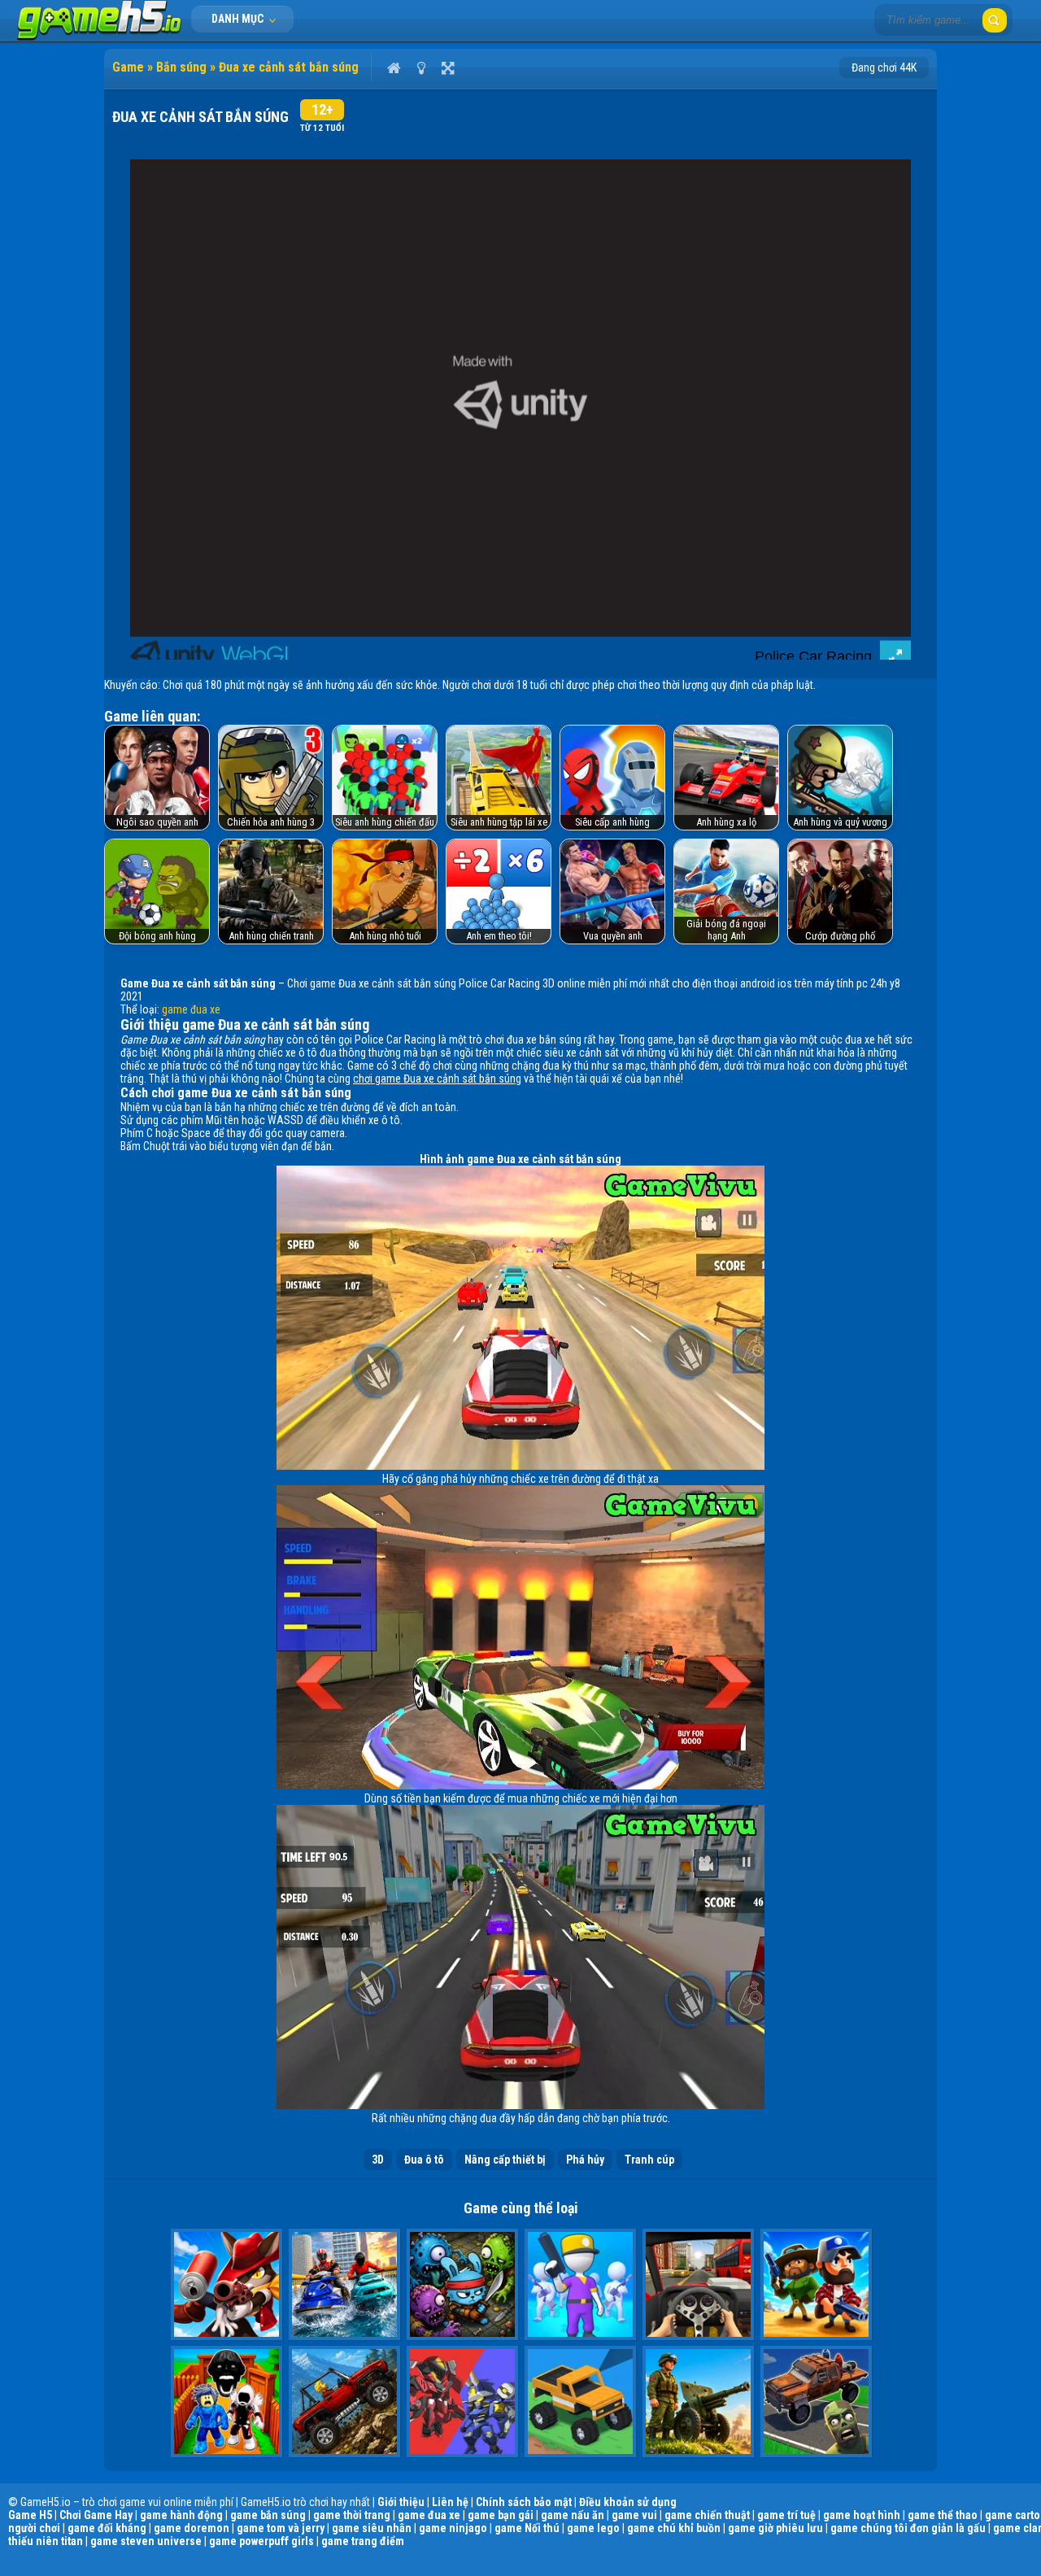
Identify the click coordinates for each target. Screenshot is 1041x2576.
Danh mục (239, 19)
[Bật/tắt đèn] (421, 68)
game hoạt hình (862, 2515)
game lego (593, 2528)
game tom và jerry (281, 2528)
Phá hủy (585, 2160)
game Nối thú (527, 2528)
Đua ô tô (424, 2160)
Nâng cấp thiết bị (505, 2160)
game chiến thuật (707, 2515)
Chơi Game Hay (96, 2515)
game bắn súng (268, 2515)
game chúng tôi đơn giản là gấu (908, 2528)
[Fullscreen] (448, 68)
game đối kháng (107, 2528)
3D (378, 2160)
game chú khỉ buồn (674, 2528)
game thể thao (943, 2515)
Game (128, 67)
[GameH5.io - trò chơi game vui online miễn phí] (100, 37)
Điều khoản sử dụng (628, 2502)
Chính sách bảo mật (524, 2502)
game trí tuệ (786, 2515)
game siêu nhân (372, 2528)
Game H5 (30, 2515)
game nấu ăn (573, 2515)
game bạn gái (501, 2515)
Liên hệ (450, 2502)
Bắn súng (181, 67)
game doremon (192, 2528)
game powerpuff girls (261, 2541)
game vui (634, 2515)
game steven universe (146, 2541)
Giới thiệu (401, 2502)
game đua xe (191, 1009)
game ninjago (453, 2528)
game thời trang (352, 2515)
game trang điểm (363, 2541)
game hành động (181, 2515)
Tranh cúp (649, 2160)
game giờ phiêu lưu (775, 2528)
